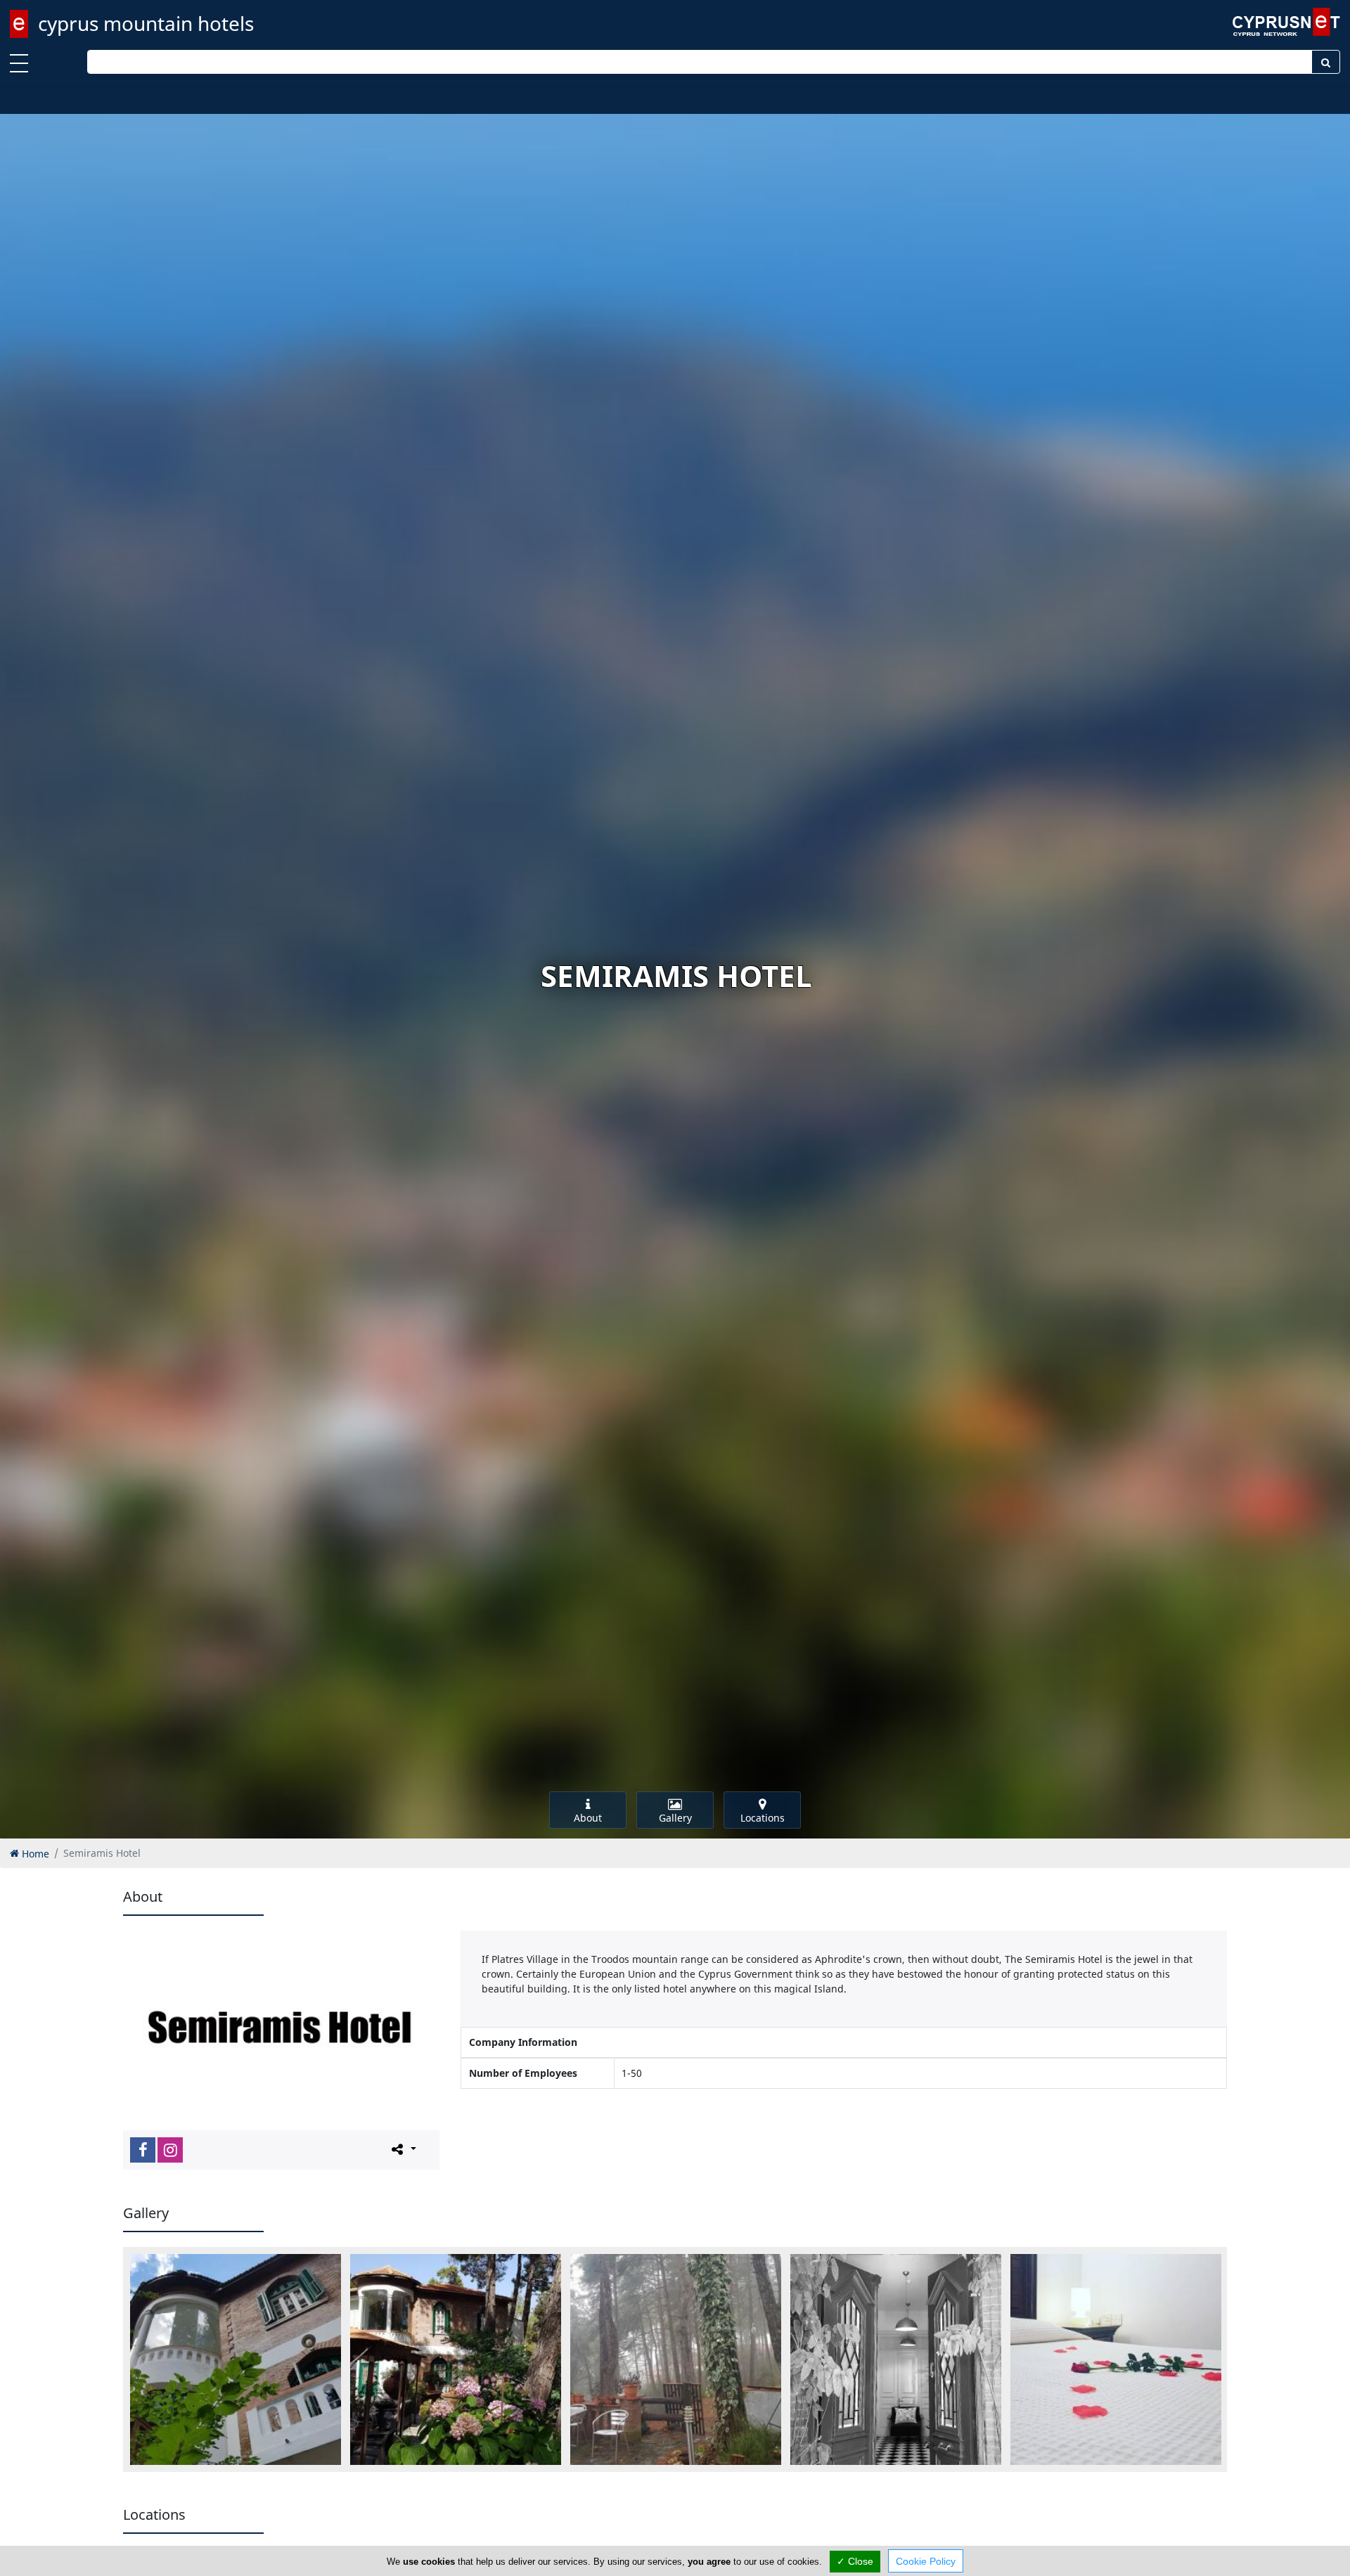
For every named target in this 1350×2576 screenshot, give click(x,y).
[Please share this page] (403, 2149)
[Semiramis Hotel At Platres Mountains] (896, 2359)
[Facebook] (143, 2150)
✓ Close (855, 2561)
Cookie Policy (926, 2561)
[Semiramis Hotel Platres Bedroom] (1116, 2359)
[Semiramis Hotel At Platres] (236, 2359)
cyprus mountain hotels (146, 23)
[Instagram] (170, 2150)
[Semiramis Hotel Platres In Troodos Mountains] (676, 2359)
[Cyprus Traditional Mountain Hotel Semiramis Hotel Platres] (456, 2359)
